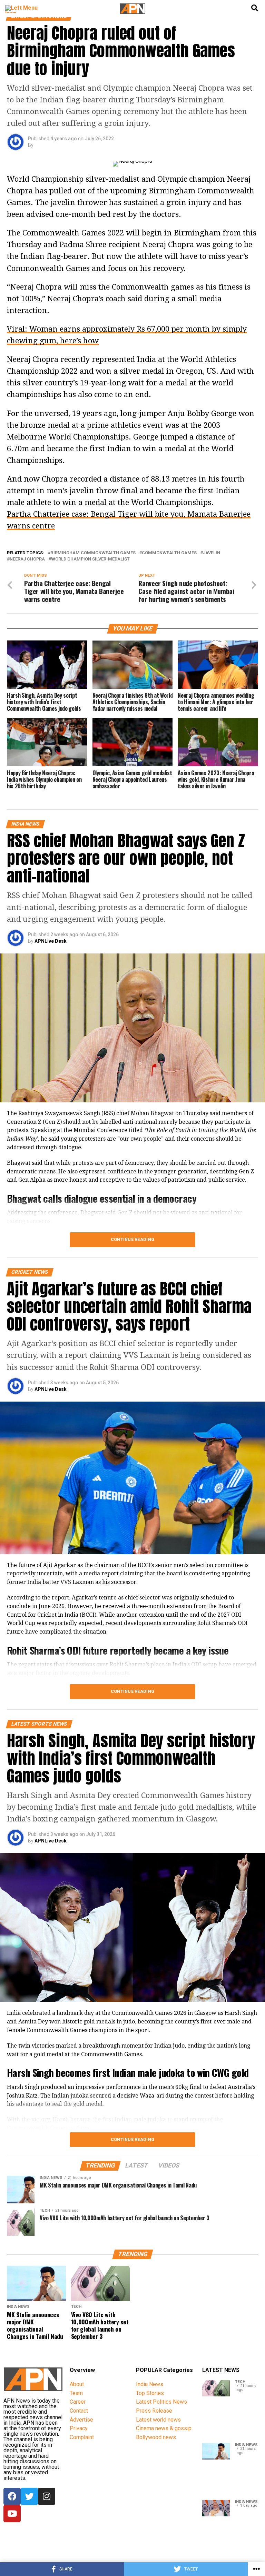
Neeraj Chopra (27, 559)
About (77, 2384)
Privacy (79, 2428)
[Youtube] (12, 2514)
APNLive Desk (51, 941)
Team (76, 2393)
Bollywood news (156, 2437)
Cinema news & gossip (164, 2428)
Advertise (81, 2420)
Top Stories (150, 2393)
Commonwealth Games (169, 553)
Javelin (212, 553)
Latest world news (158, 2420)
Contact (79, 2411)
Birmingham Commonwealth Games (93, 553)
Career (78, 2402)
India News (150, 2384)
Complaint (82, 2437)
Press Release (154, 2411)
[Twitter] (29, 2496)
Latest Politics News (161, 2402)
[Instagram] (47, 2496)
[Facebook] (12, 2496)
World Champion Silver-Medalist (90, 559)
